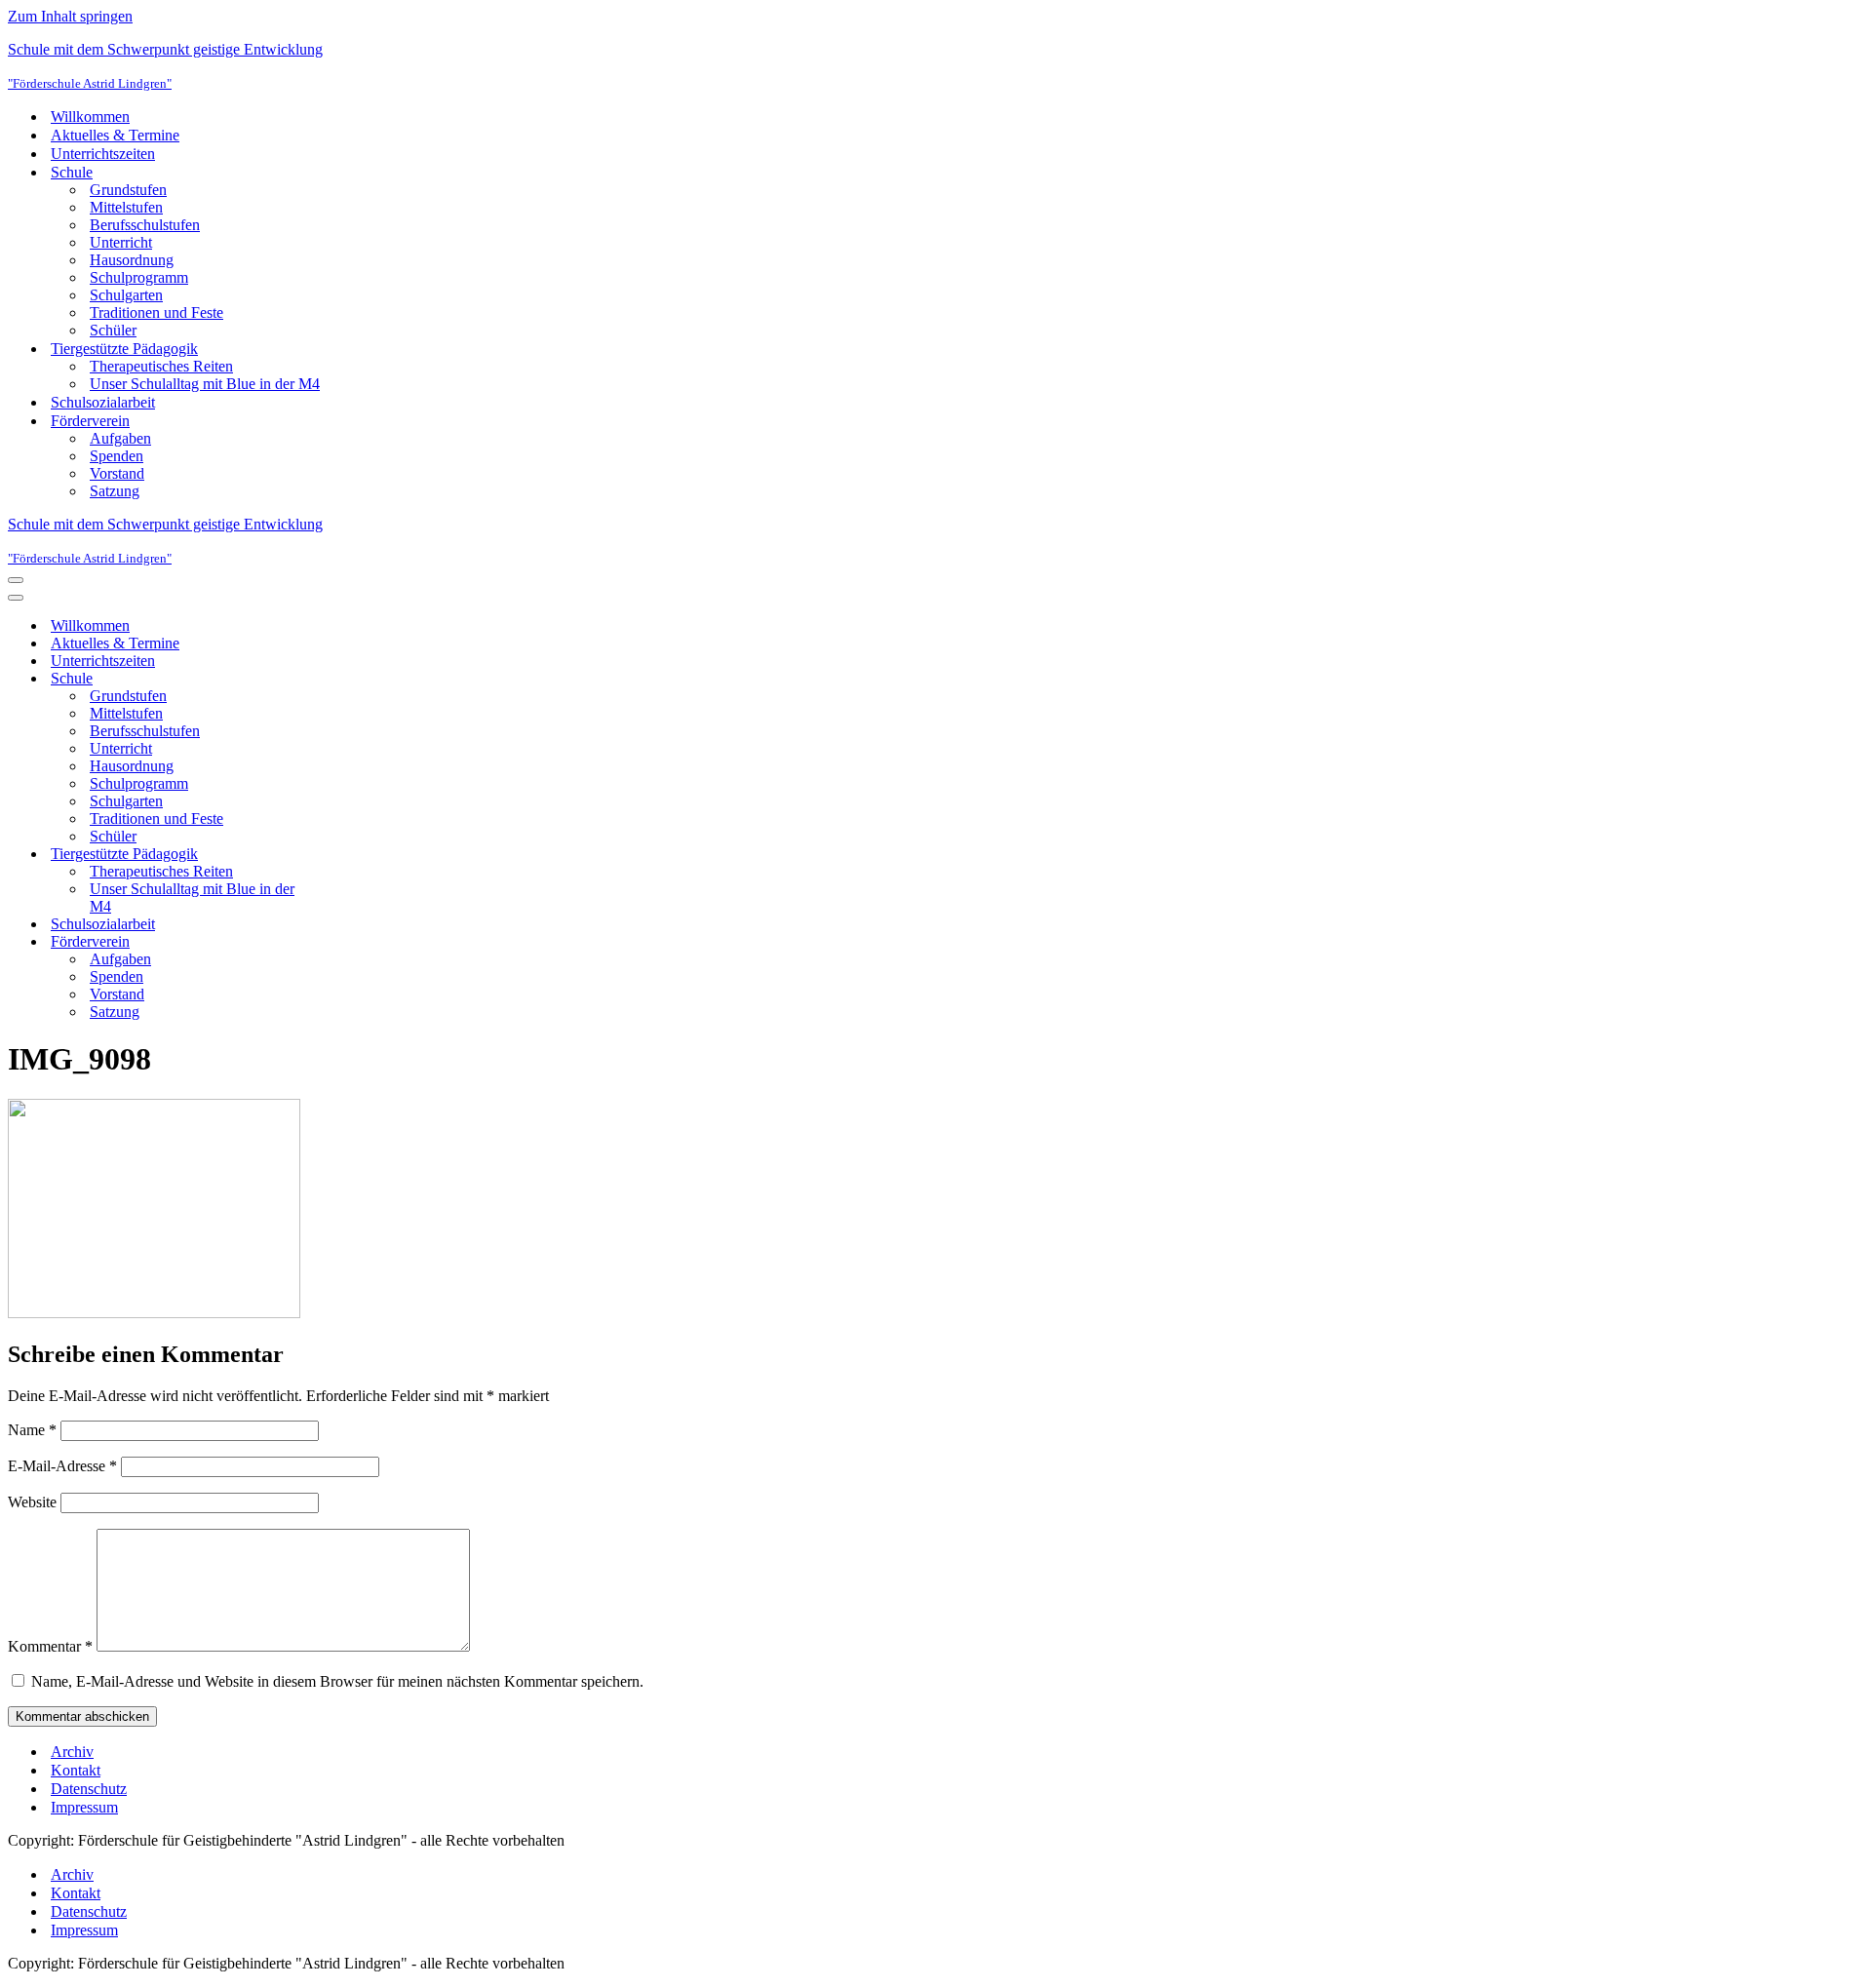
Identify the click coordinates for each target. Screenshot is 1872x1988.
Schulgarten (126, 295)
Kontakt (76, 1770)
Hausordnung (132, 260)
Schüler (113, 330)
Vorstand (117, 473)
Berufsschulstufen (145, 225)
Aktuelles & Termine (115, 135)
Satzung (115, 491)
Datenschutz (89, 1789)
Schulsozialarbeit (103, 402)
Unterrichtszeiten (103, 154)
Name (32, 1430)
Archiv (72, 1752)
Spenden (117, 456)
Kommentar (50, 1646)
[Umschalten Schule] (349, 679)
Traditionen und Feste (156, 312)
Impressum (84, 1807)
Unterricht (121, 242)
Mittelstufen (126, 207)
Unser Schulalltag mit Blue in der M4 (205, 384)
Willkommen (90, 117)
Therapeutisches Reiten (161, 366)
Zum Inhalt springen (70, 16)
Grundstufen (128, 190)
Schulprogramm (139, 277)
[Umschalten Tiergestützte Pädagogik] (349, 855)
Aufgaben (120, 438)
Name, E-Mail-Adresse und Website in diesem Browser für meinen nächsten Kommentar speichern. (337, 1681)
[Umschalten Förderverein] (349, 942)
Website (32, 1502)
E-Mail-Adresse (62, 1466)
